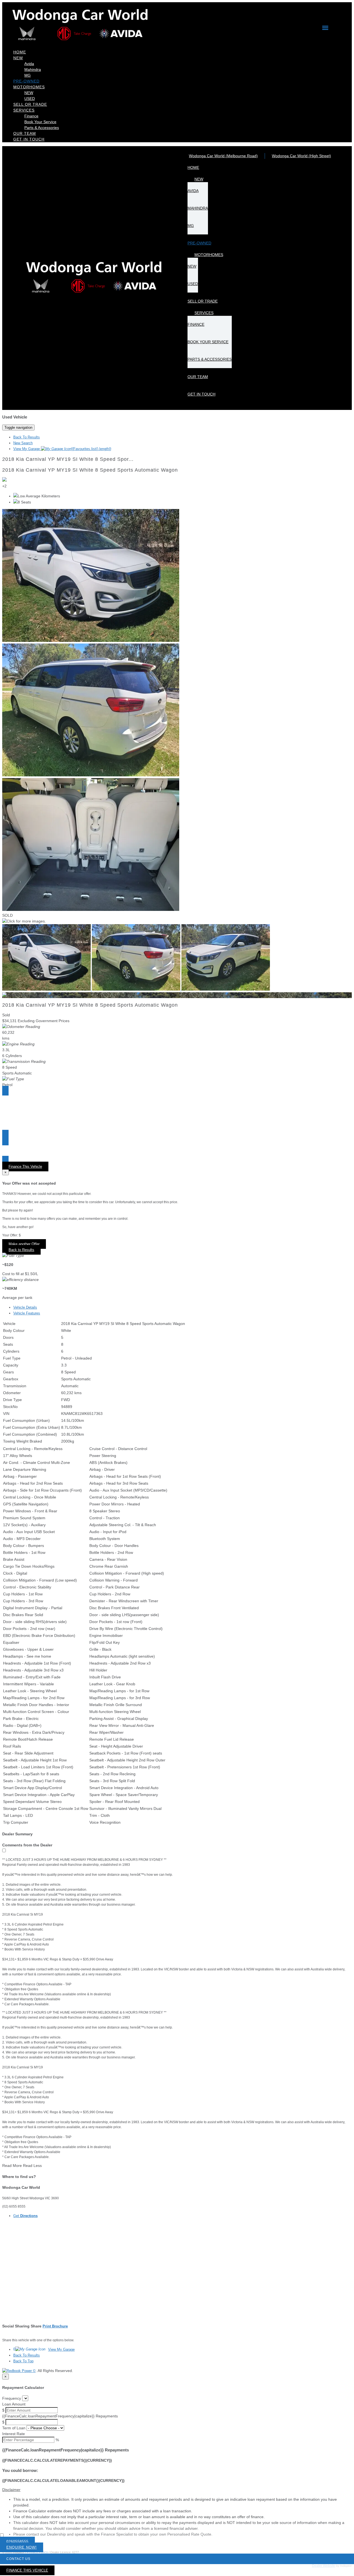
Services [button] (24, 110)
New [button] (18, 58)
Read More (12, 2166)
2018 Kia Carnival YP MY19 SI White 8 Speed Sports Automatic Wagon (90, 470)
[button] (177, 2490)
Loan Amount (14, 2404)
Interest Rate (14, 2434)
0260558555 (17, 2542)
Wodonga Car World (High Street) (301, 156)
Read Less (32, 2166)
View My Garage (62, 449)
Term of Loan (14, 2428)
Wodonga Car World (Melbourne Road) (223, 156)
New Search (23, 443)
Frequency (12, 2398)
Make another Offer (24, 1244)
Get (25, 2216)
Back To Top (23, 2361)
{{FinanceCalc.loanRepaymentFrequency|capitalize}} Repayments (60, 2416)
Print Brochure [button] (55, 2326)
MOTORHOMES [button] (29, 87)
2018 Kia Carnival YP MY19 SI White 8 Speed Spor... (68, 459)
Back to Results (21, 1250)
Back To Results (27, 437)
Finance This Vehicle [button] (25, 1166)
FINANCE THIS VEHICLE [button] (27, 2570)
